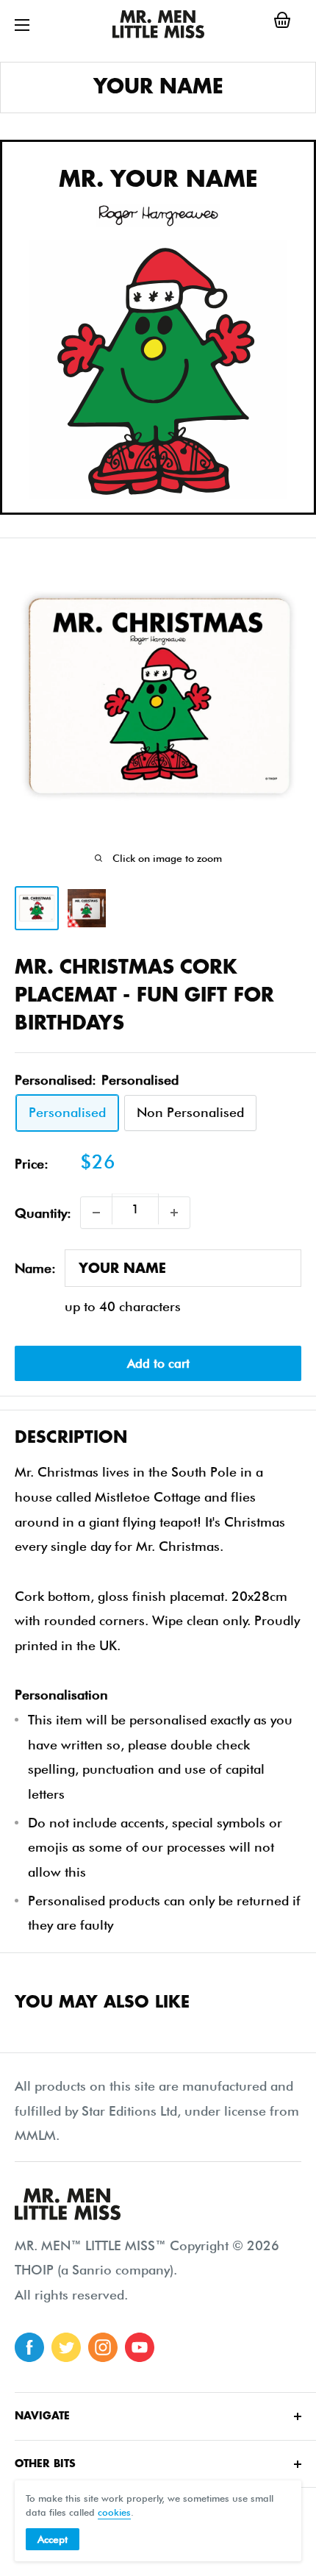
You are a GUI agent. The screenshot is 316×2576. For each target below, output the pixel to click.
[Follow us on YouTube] (140, 2347)
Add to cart (158, 1363)
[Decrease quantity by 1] (96, 1213)
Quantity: (43, 1213)
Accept (53, 2539)
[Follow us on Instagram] (103, 2347)
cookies (114, 2512)
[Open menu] (22, 25)
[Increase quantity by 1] (174, 1213)
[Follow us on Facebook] (29, 2347)
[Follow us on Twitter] (66, 2347)
